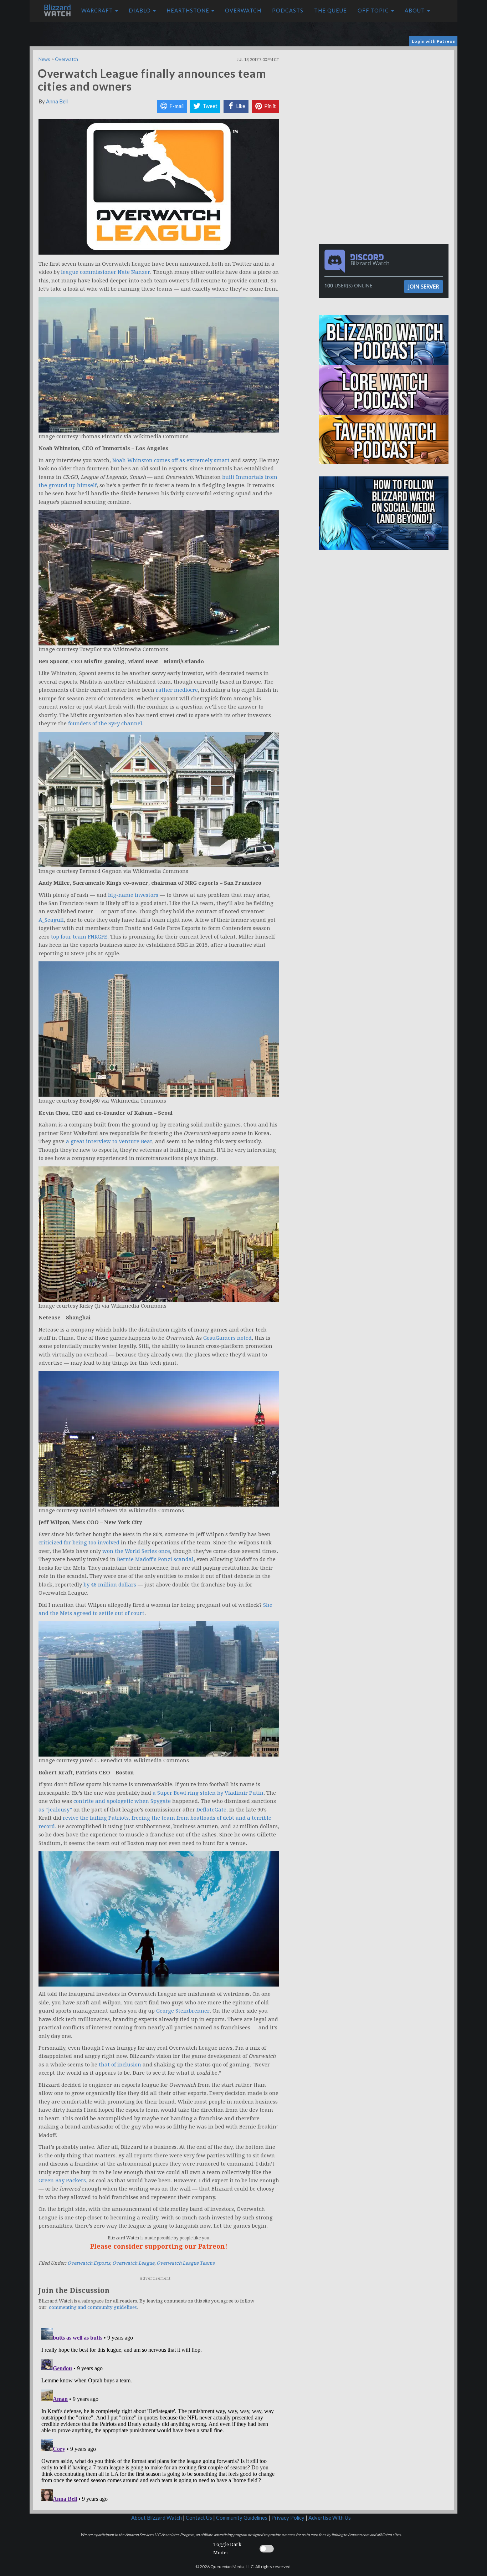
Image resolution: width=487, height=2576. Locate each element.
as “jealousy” (55, 1810)
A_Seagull (51, 920)
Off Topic (374, 11)
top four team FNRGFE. (80, 937)
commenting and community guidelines (93, 2307)
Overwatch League (133, 2263)
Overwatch (243, 11)
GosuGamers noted (227, 1338)
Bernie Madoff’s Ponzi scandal (155, 1559)
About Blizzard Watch (157, 2518)
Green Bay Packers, (63, 2181)
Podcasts (288, 11)
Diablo (140, 11)
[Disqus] (159, 2414)
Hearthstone (189, 11)
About (416, 11)
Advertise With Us (330, 2518)
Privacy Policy (288, 2518)
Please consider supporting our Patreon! (159, 2246)
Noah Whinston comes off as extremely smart (171, 460)
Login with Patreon (434, 41)
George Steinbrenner (183, 2011)
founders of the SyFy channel (105, 724)
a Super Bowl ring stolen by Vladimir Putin (208, 1793)
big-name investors (133, 895)
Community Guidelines (242, 2518)
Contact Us (199, 2518)
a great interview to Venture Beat (109, 1141)
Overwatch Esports (89, 2263)
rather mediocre (177, 690)
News (44, 59)
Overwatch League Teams (186, 2263)
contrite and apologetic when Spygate (122, 1801)
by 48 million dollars (110, 1585)
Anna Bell (57, 101)
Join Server (424, 286)
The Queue (330, 11)
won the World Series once (136, 1551)
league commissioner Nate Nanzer (106, 272)
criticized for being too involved (79, 1543)
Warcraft (98, 11)
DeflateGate (211, 1810)
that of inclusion (120, 2065)
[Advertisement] (385, 100)
